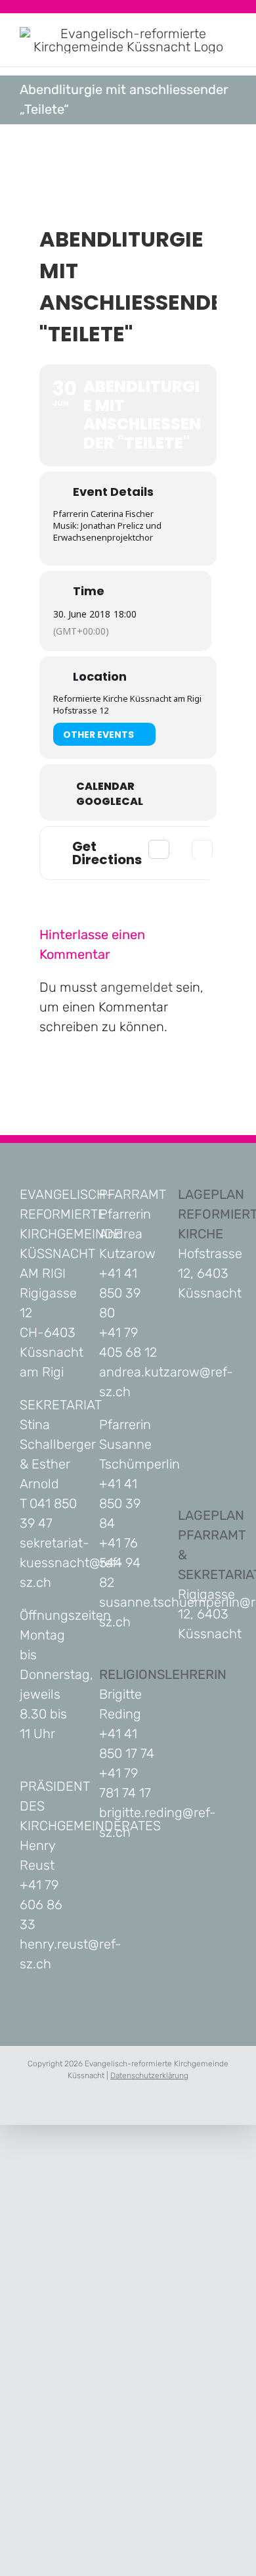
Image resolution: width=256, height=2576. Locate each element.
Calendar (105, 787)
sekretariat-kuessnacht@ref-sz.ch (71, 1563)
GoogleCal (110, 802)
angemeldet (137, 987)
